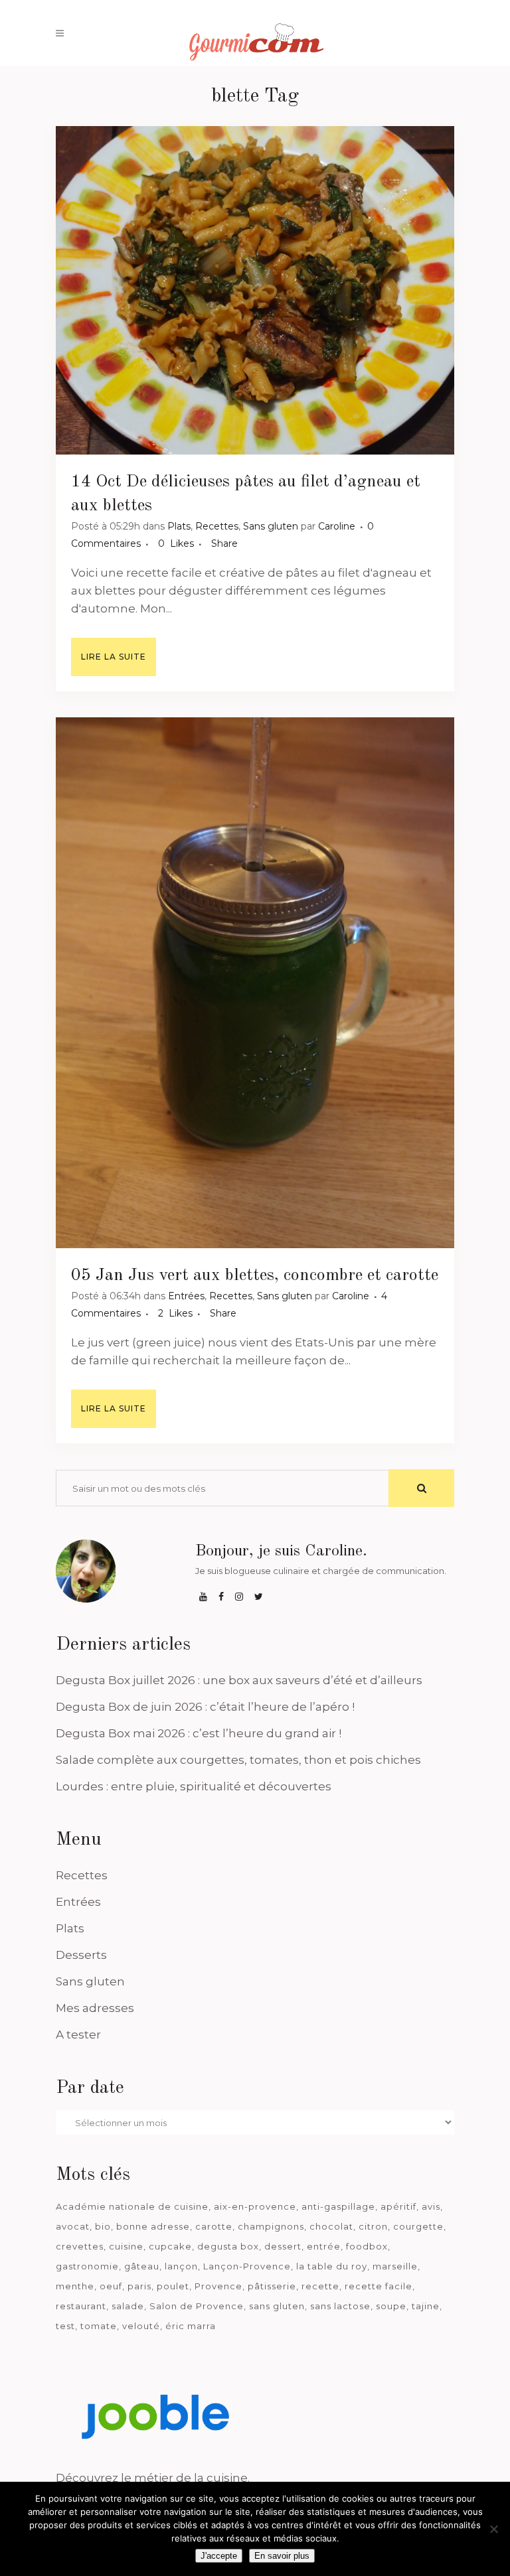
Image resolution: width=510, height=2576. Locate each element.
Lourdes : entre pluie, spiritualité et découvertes (194, 1786)
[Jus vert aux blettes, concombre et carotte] (255, 983)
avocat (73, 2226)
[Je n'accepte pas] (493, 2529)
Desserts (81, 1955)
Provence (218, 2286)
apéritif (398, 2206)
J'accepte (219, 2556)
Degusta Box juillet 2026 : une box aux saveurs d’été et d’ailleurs (239, 1680)
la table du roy (332, 2266)
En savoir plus (282, 2556)
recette (320, 2286)
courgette (418, 2226)
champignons (271, 2226)
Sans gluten (271, 526)
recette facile (379, 2286)
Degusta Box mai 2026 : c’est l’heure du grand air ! (199, 1733)
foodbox (367, 2246)
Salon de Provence (197, 2306)
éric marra (191, 2326)
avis (431, 2206)
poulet (173, 2286)
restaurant (81, 2306)
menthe (75, 2286)
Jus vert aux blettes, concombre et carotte (283, 1275)
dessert (283, 2246)
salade (128, 2306)
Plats (179, 526)
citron (373, 2226)
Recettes (217, 526)
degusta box (228, 2246)
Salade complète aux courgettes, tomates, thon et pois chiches (238, 1760)
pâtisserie (272, 2286)
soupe (391, 2306)
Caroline (337, 526)
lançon (181, 2266)
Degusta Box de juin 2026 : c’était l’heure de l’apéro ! (205, 1707)
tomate (99, 2326)
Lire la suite (114, 657)
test (65, 2326)
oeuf (111, 2286)
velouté (141, 2326)
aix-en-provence (255, 2206)
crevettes (80, 2246)
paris (139, 2286)
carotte (214, 2226)
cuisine (126, 2246)
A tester (78, 2035)
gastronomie (87, 2266)
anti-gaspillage (338, 2206)
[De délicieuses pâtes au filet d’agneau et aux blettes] (255, 290)
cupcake (170, 2246)
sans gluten (277, 2306)
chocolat (331, 2226)
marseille (395, 2266)
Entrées (186, 1296)
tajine (426, 2306)
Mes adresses (95, 2008)
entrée (324, 2246)
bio (103, 2226)
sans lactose (340, 2306)
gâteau (142, 2266)
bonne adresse (153, 2226)
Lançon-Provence (247, 2266)
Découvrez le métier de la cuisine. (153, 2478)
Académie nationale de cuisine (132, 2206)
